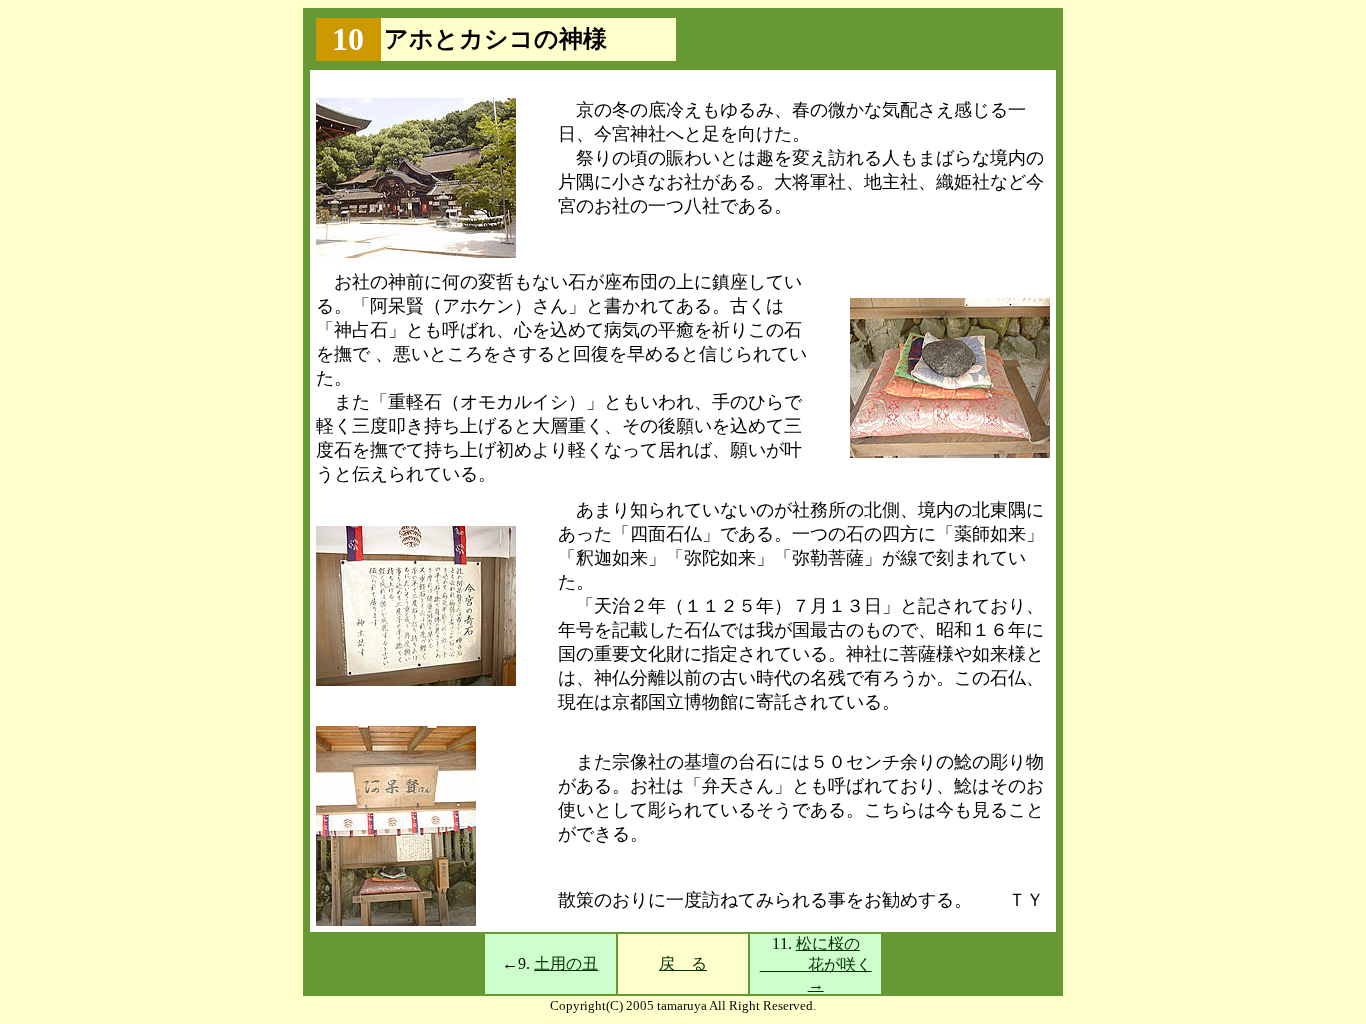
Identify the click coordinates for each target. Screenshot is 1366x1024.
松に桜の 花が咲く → (816, 964)
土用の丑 (566, 963)
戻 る (683, 963)
